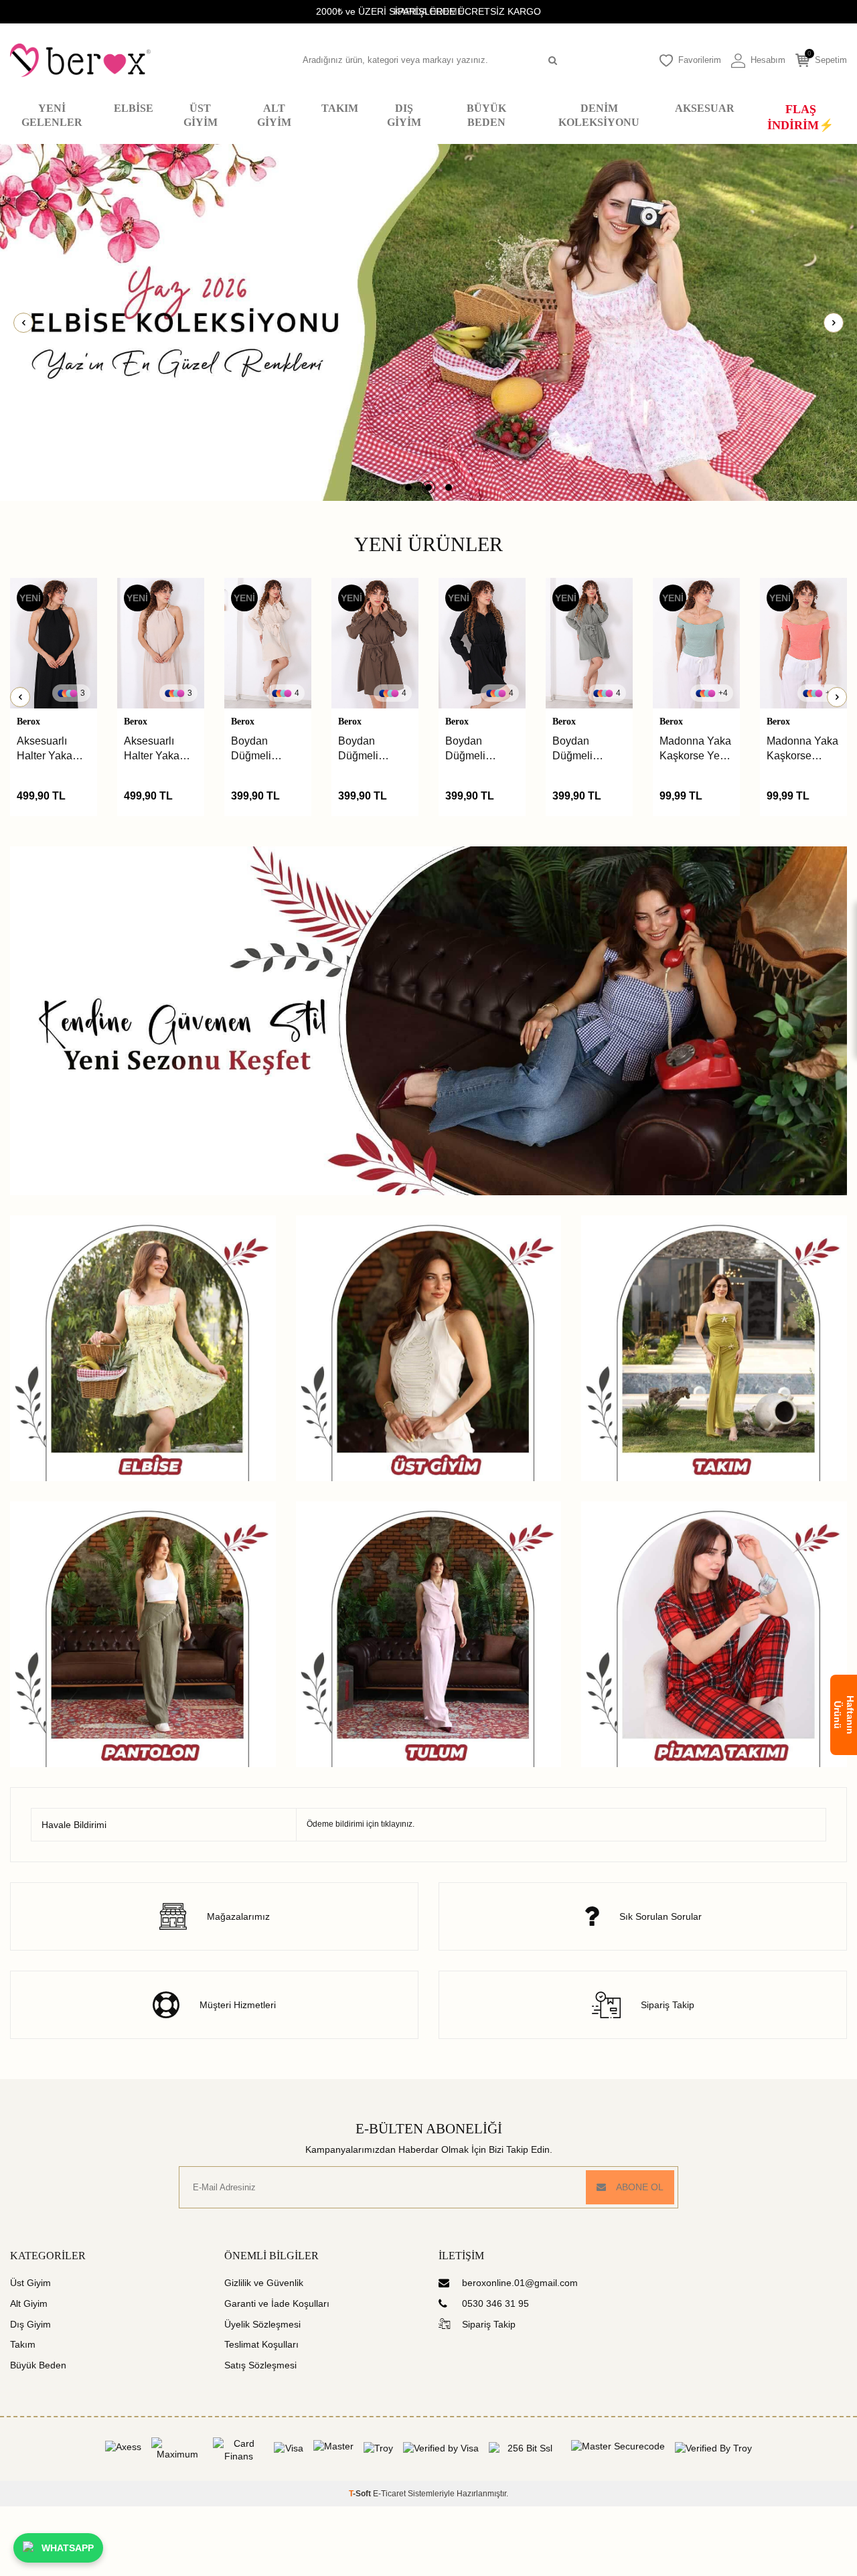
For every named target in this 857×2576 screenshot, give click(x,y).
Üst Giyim (30, 2283)
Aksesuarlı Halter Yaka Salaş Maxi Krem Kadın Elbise (45, 749)
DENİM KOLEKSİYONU (599, 115)
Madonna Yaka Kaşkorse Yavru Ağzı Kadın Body (695, 749)
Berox (28, 722)
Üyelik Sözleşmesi (262, 2324)
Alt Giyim (29, 2303)
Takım (23, 2344)
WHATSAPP (68, 2548)
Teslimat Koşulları (261, 2344)
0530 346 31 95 (495, 2303)
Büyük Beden (38, 2365)
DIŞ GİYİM (404, 115)
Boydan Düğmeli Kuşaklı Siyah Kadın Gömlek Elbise (372, 749)
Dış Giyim (30, 2324)
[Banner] (428, 322)
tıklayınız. (398, 1824)
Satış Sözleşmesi (260, 2365)
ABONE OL (640, 2187)
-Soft (361, 2494)
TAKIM (340, 108)
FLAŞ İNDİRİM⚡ (800, 117)
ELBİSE (134, 108)
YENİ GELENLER (52, 115)
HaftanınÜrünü (844, 1715)
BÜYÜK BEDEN (486, 115)
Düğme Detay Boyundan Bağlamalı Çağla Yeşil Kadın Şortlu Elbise (799, 749)
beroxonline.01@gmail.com (520, 2283)
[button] (408, 487)
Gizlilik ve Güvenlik (264, 2283)
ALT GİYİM (274, 115)
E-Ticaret (389, 2494)
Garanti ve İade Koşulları (277, 2303)
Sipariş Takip (489, 2324)
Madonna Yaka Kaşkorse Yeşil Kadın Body (588, 749)
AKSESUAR (705, 108)
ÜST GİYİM (201, 115)
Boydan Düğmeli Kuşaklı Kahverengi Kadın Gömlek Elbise (265, 749)
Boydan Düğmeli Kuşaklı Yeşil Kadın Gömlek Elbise (479, 749)
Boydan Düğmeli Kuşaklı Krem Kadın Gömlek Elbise (158, 749)
